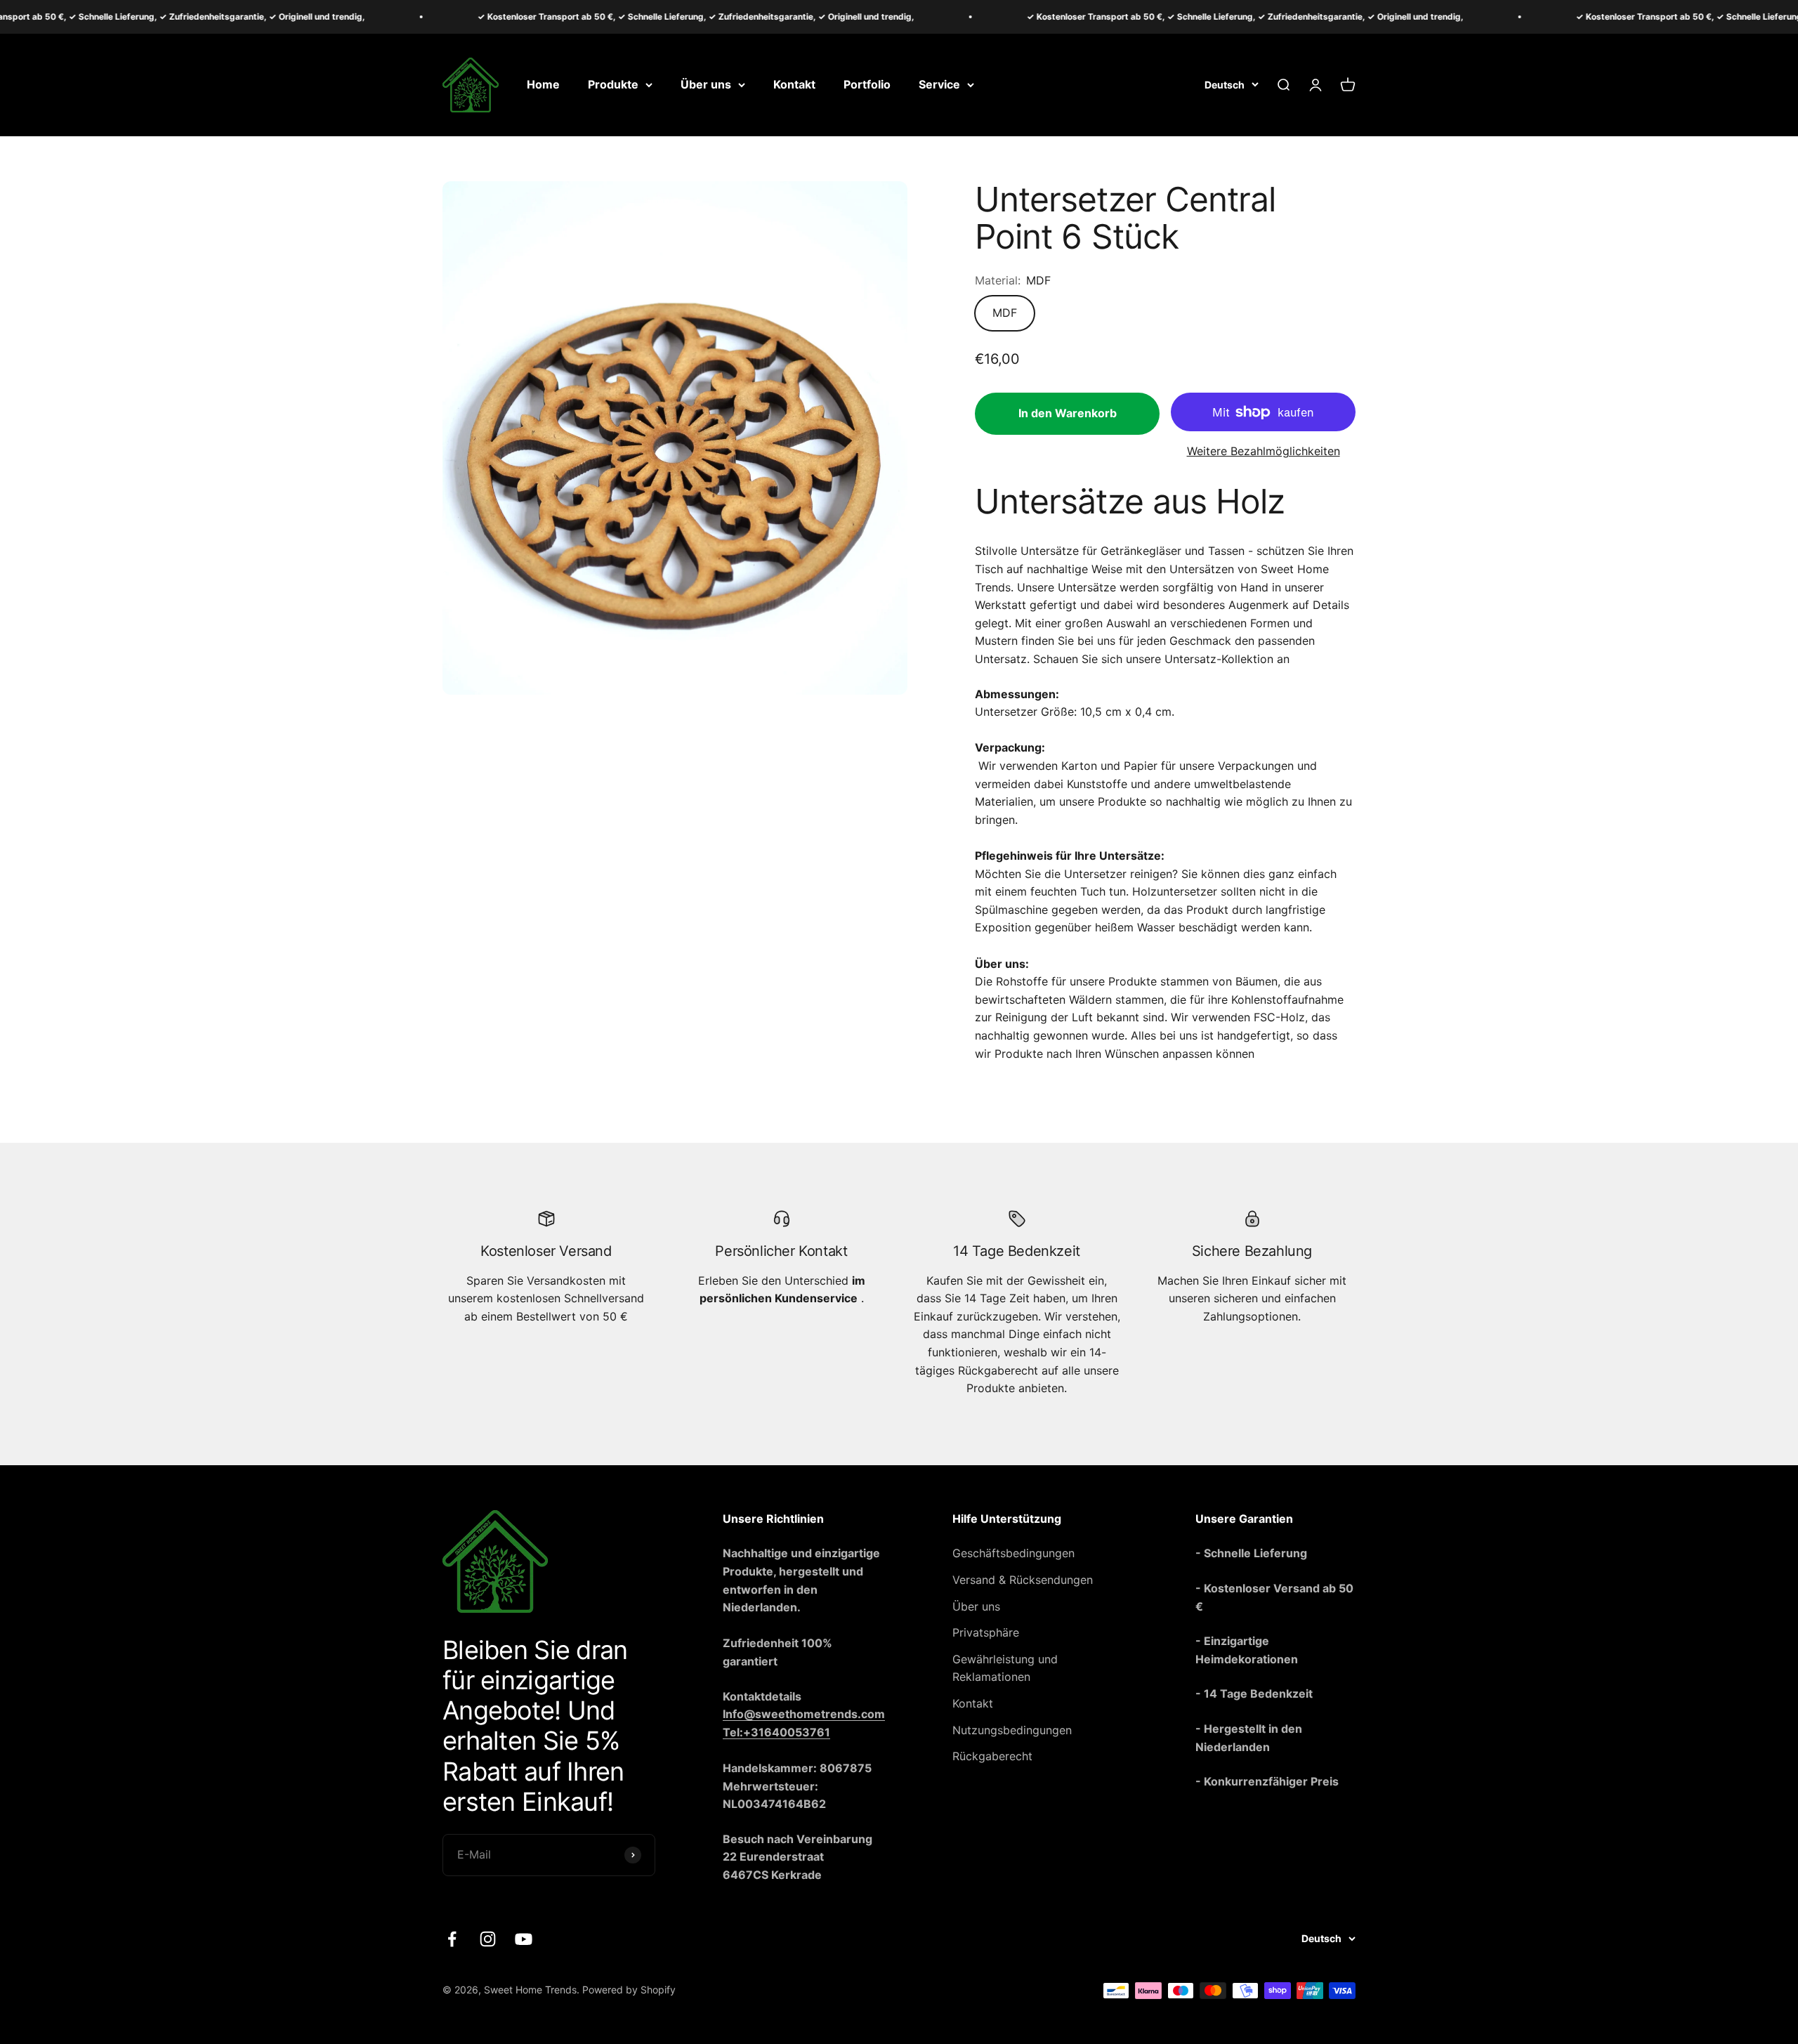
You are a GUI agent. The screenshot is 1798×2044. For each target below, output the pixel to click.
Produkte (613, 84)
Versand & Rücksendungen (1023, 1580)
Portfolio (867, 84)
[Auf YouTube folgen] (524, 1939)
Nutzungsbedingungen (1012, 1730)
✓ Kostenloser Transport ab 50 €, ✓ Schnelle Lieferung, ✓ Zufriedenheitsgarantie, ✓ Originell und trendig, (594, 17)
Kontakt (794, 84)
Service (939, 84)
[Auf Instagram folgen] (488, 1939)
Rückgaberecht (992, 1756)
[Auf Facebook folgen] (452, 1939)
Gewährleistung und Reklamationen (1005, 1668)
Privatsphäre (986, 1632)
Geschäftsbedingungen (1013, 1553)
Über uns (706, 84)
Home (543, 84)
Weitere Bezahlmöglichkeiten (1264, 451)
